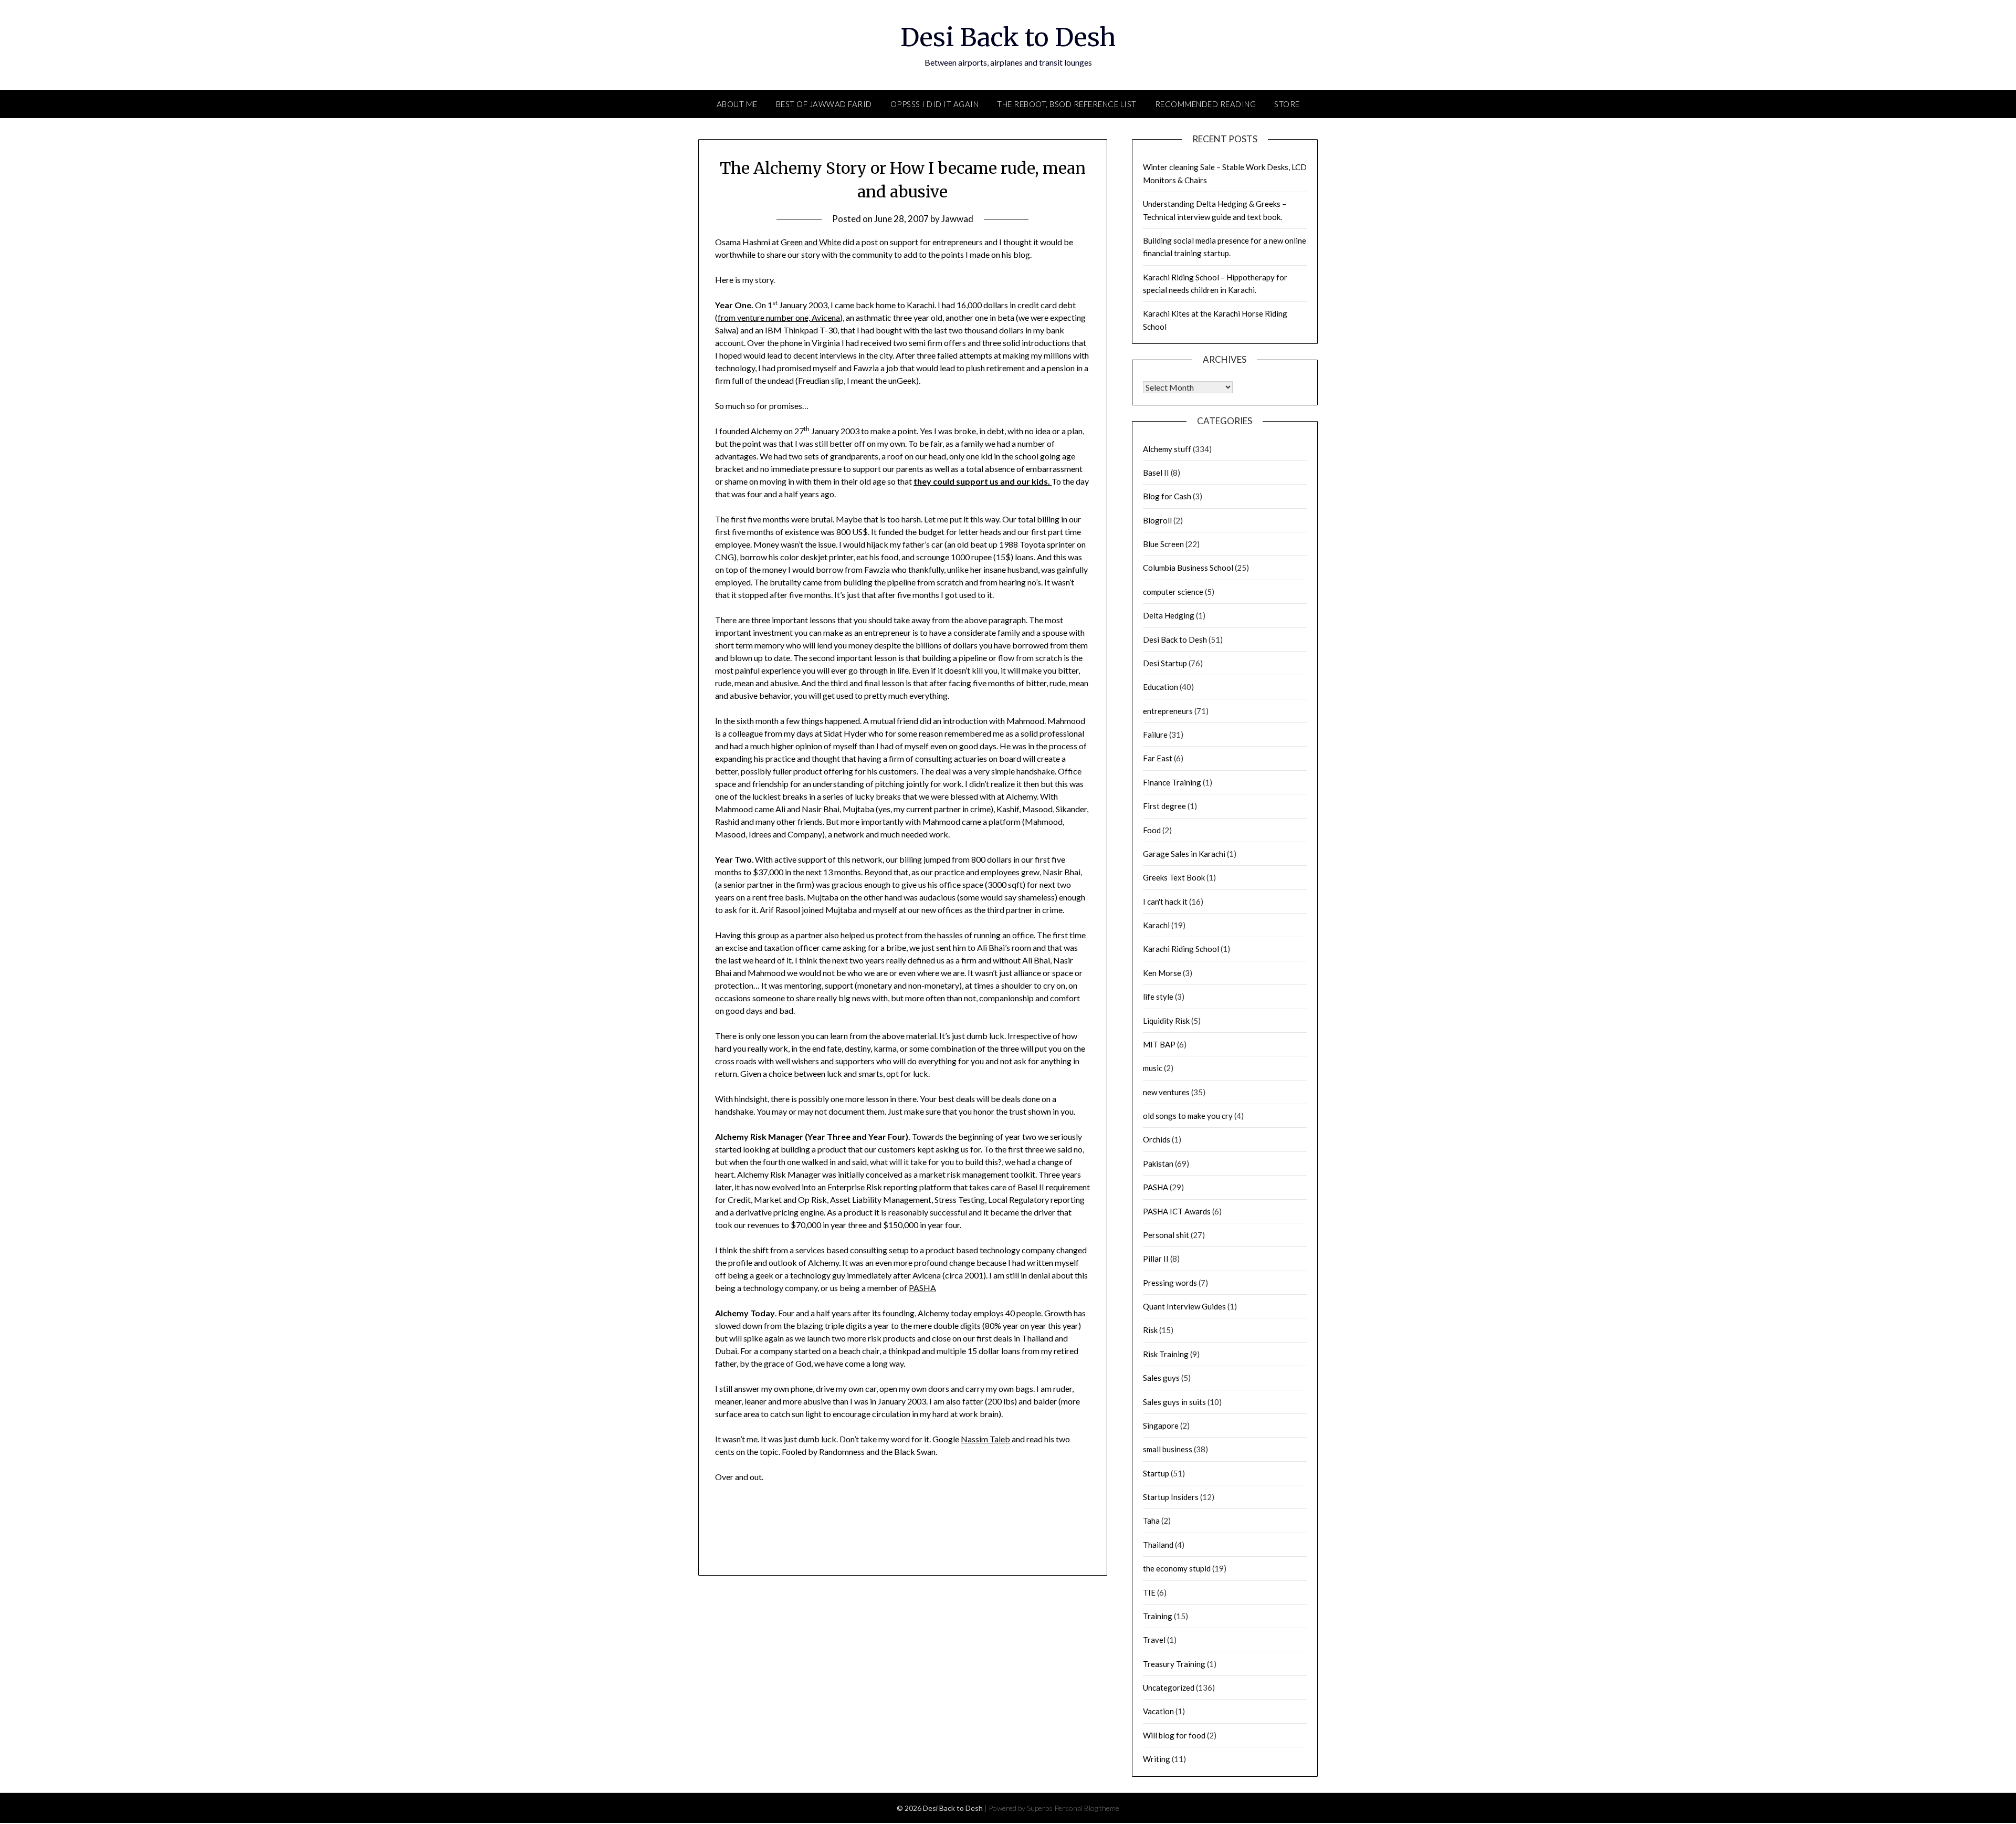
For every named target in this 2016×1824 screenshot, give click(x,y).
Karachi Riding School (1181, 949)
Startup (1156, 1473)
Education (1161, 687)
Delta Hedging (1169, 615)
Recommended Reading (1206, 104)
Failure (1155, 735)
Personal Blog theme (1087, 1808)
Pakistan (1158, 1163)
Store (1287, 104)
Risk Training (1166, 1354)
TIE (1149, 1592)
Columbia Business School (1188, 568)
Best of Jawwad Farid (824, 104)
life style (1158, 997)
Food (1152, 830)
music (1153, 1068)
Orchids (1157, 1139)
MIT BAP (1159, 1044)
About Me (737, 104)
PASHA (922, 1288)
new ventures (1166, 1092)
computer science (1173, 592)
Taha (1151, 1521)
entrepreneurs (1168, 711)
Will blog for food (1174, 1735)
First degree (1164, 806)
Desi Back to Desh (1008, 37)
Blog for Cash (1167, 496)
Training (1158, 1616)
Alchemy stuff (1167, 449)
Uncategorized (1169, 1687)
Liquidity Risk (1166, 1021)
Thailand (1158, 1545)
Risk (1150, 1330)
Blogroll (1157, 520)
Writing (1157, 1759)
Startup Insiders (1171, 1497)
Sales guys (1161, 1378)
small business (1168, 1449)
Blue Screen (1163, 544)
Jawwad (957, 219)
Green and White (811, 242)
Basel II (1156, 473)
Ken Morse (1162, 973)
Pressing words (1170, 1283)
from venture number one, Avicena (779, 317)
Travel (1154, 1640)
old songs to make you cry (1188, 1116)
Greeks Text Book (1174, 877)
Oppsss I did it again (935, 104)
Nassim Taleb (985, 1439)
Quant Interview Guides (1184, 1306)
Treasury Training (1174, 1664)
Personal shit (1166, 1235)
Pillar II (1156, 1259)
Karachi (1156, 925)
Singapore (1161, 1425)
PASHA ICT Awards (1177, 1211)
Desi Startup (1165, 663)
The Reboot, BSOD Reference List (1067, 104)
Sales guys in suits (1174, 1402)
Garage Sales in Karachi (1184, 854)
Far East (1158, 758)
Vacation (1158, 1711)
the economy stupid (1177, 1568)
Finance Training (1172, 782)
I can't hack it (1165, 901)
